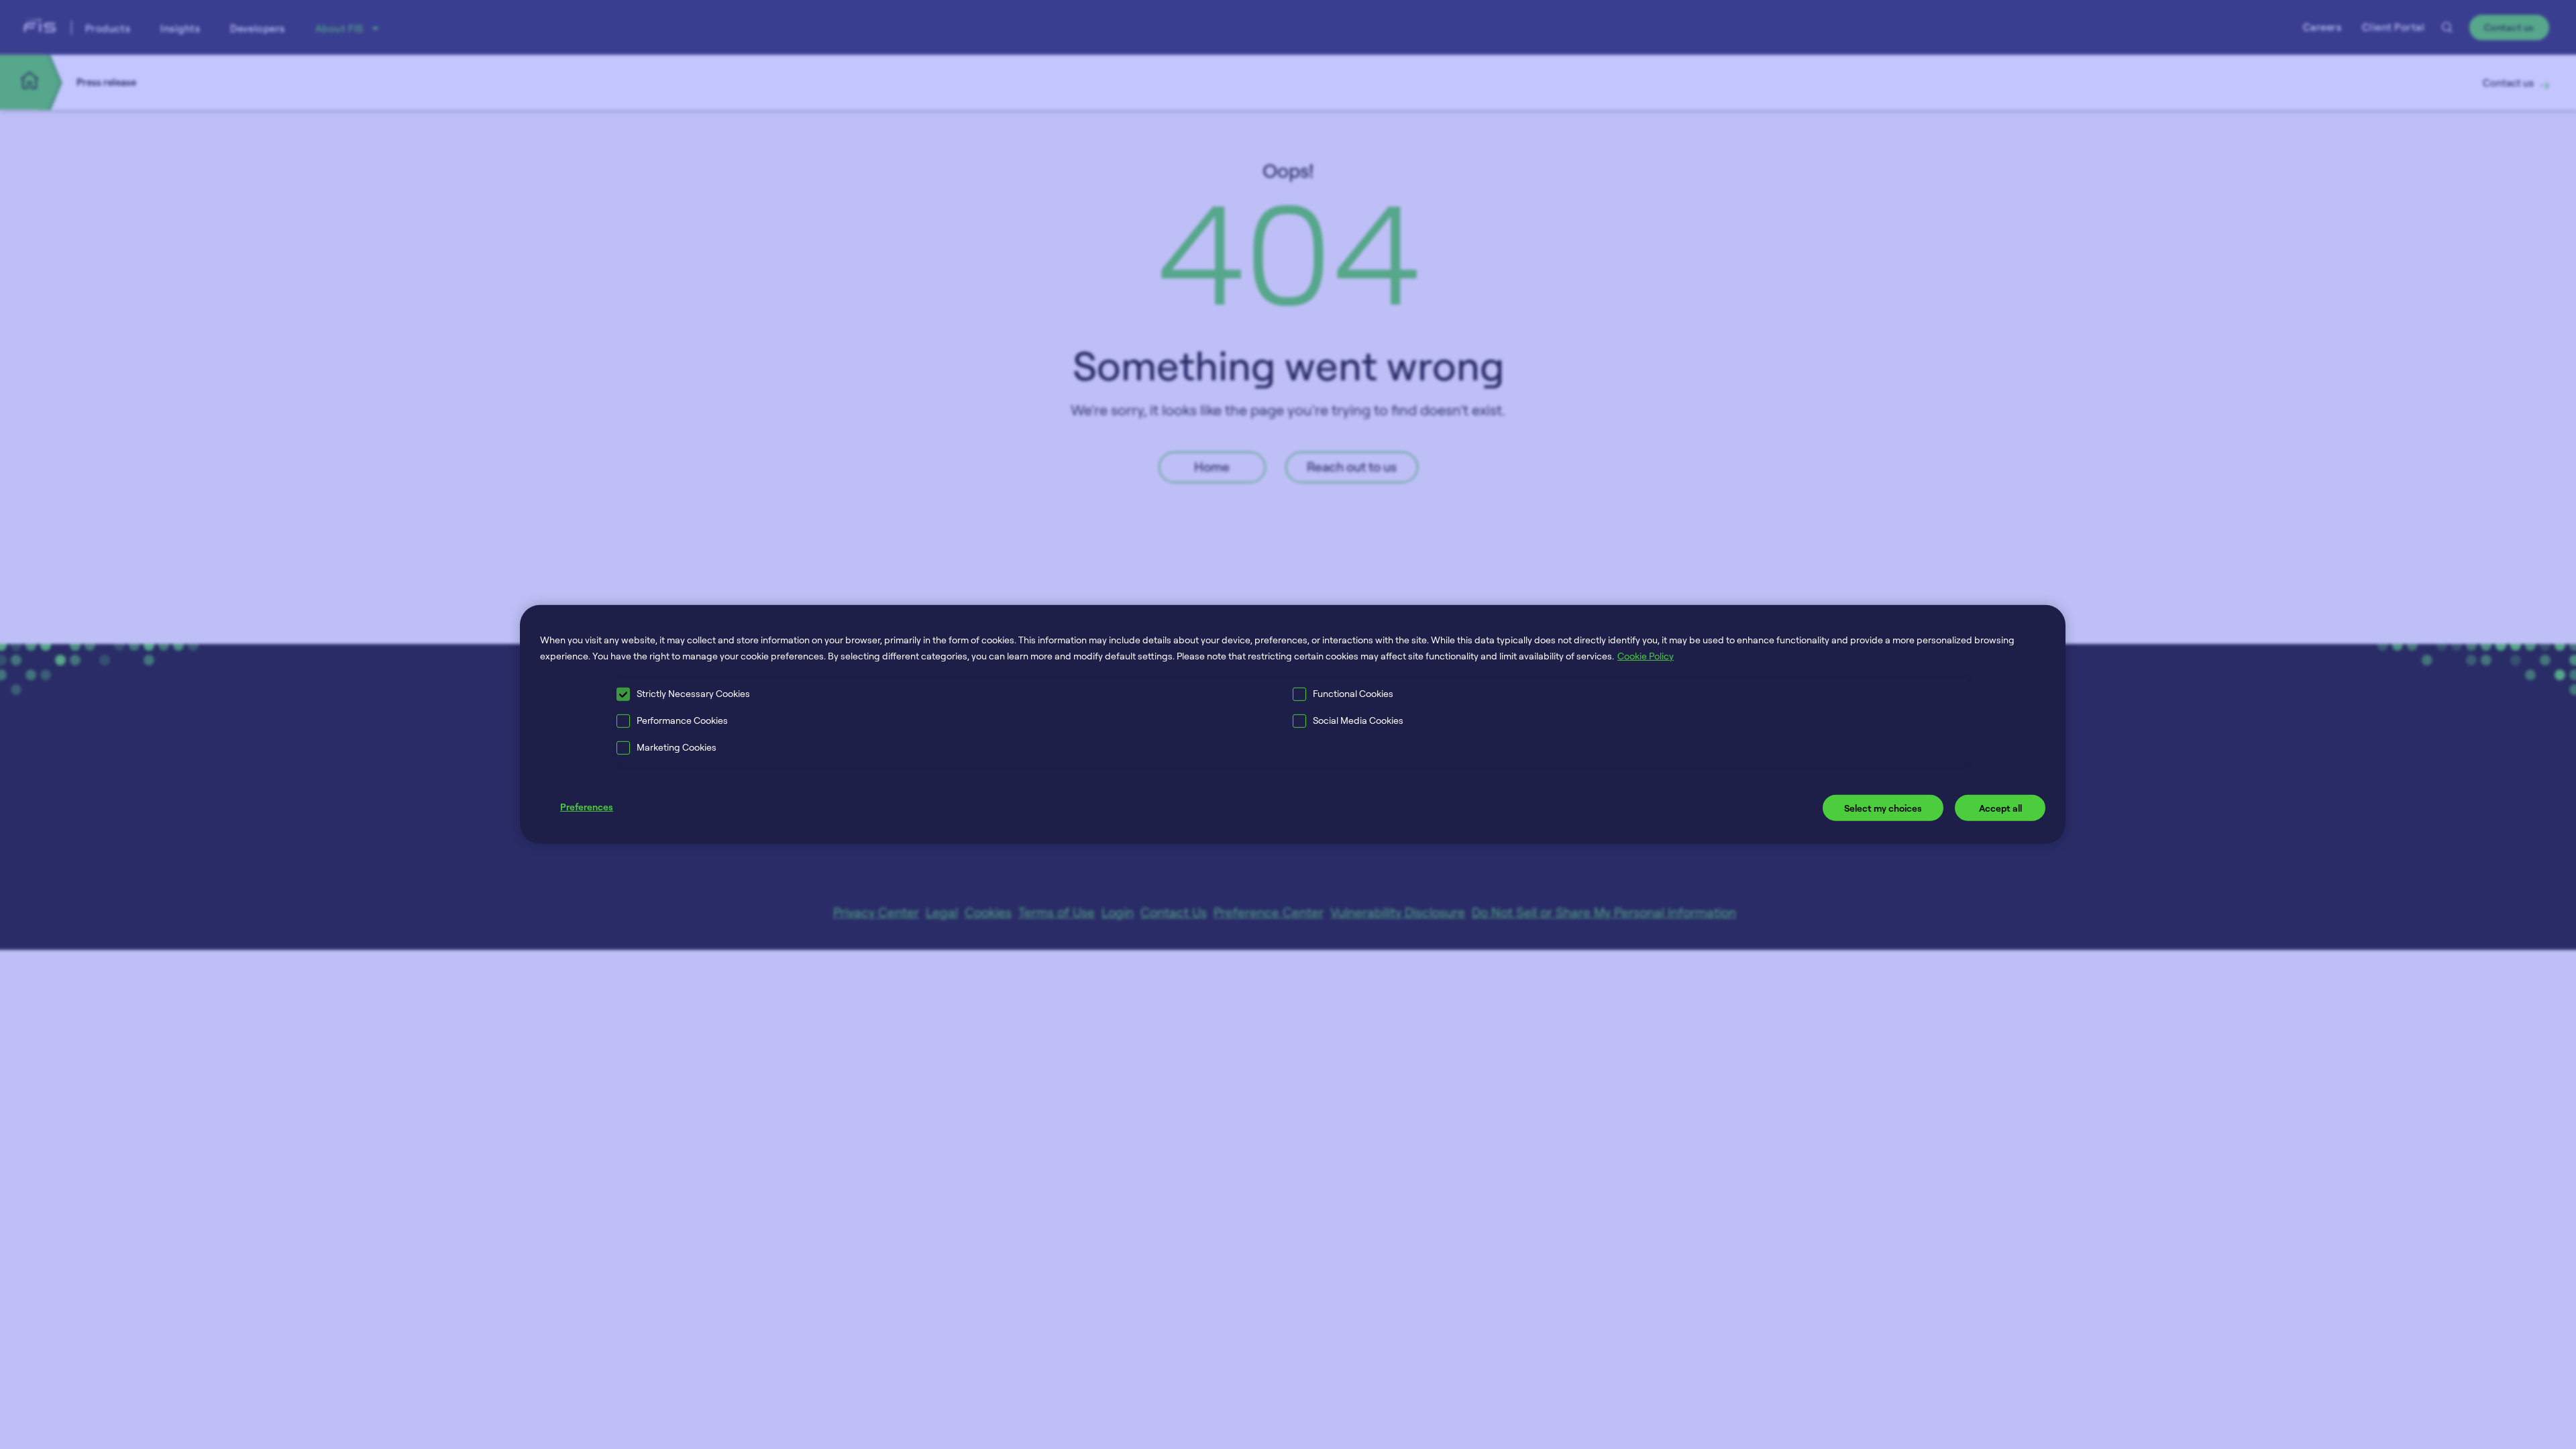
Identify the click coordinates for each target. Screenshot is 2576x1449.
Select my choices (1883, 807)
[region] (1293, 724)
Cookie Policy (1646, 656)
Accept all (2000, 807)
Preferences (587, 806)
